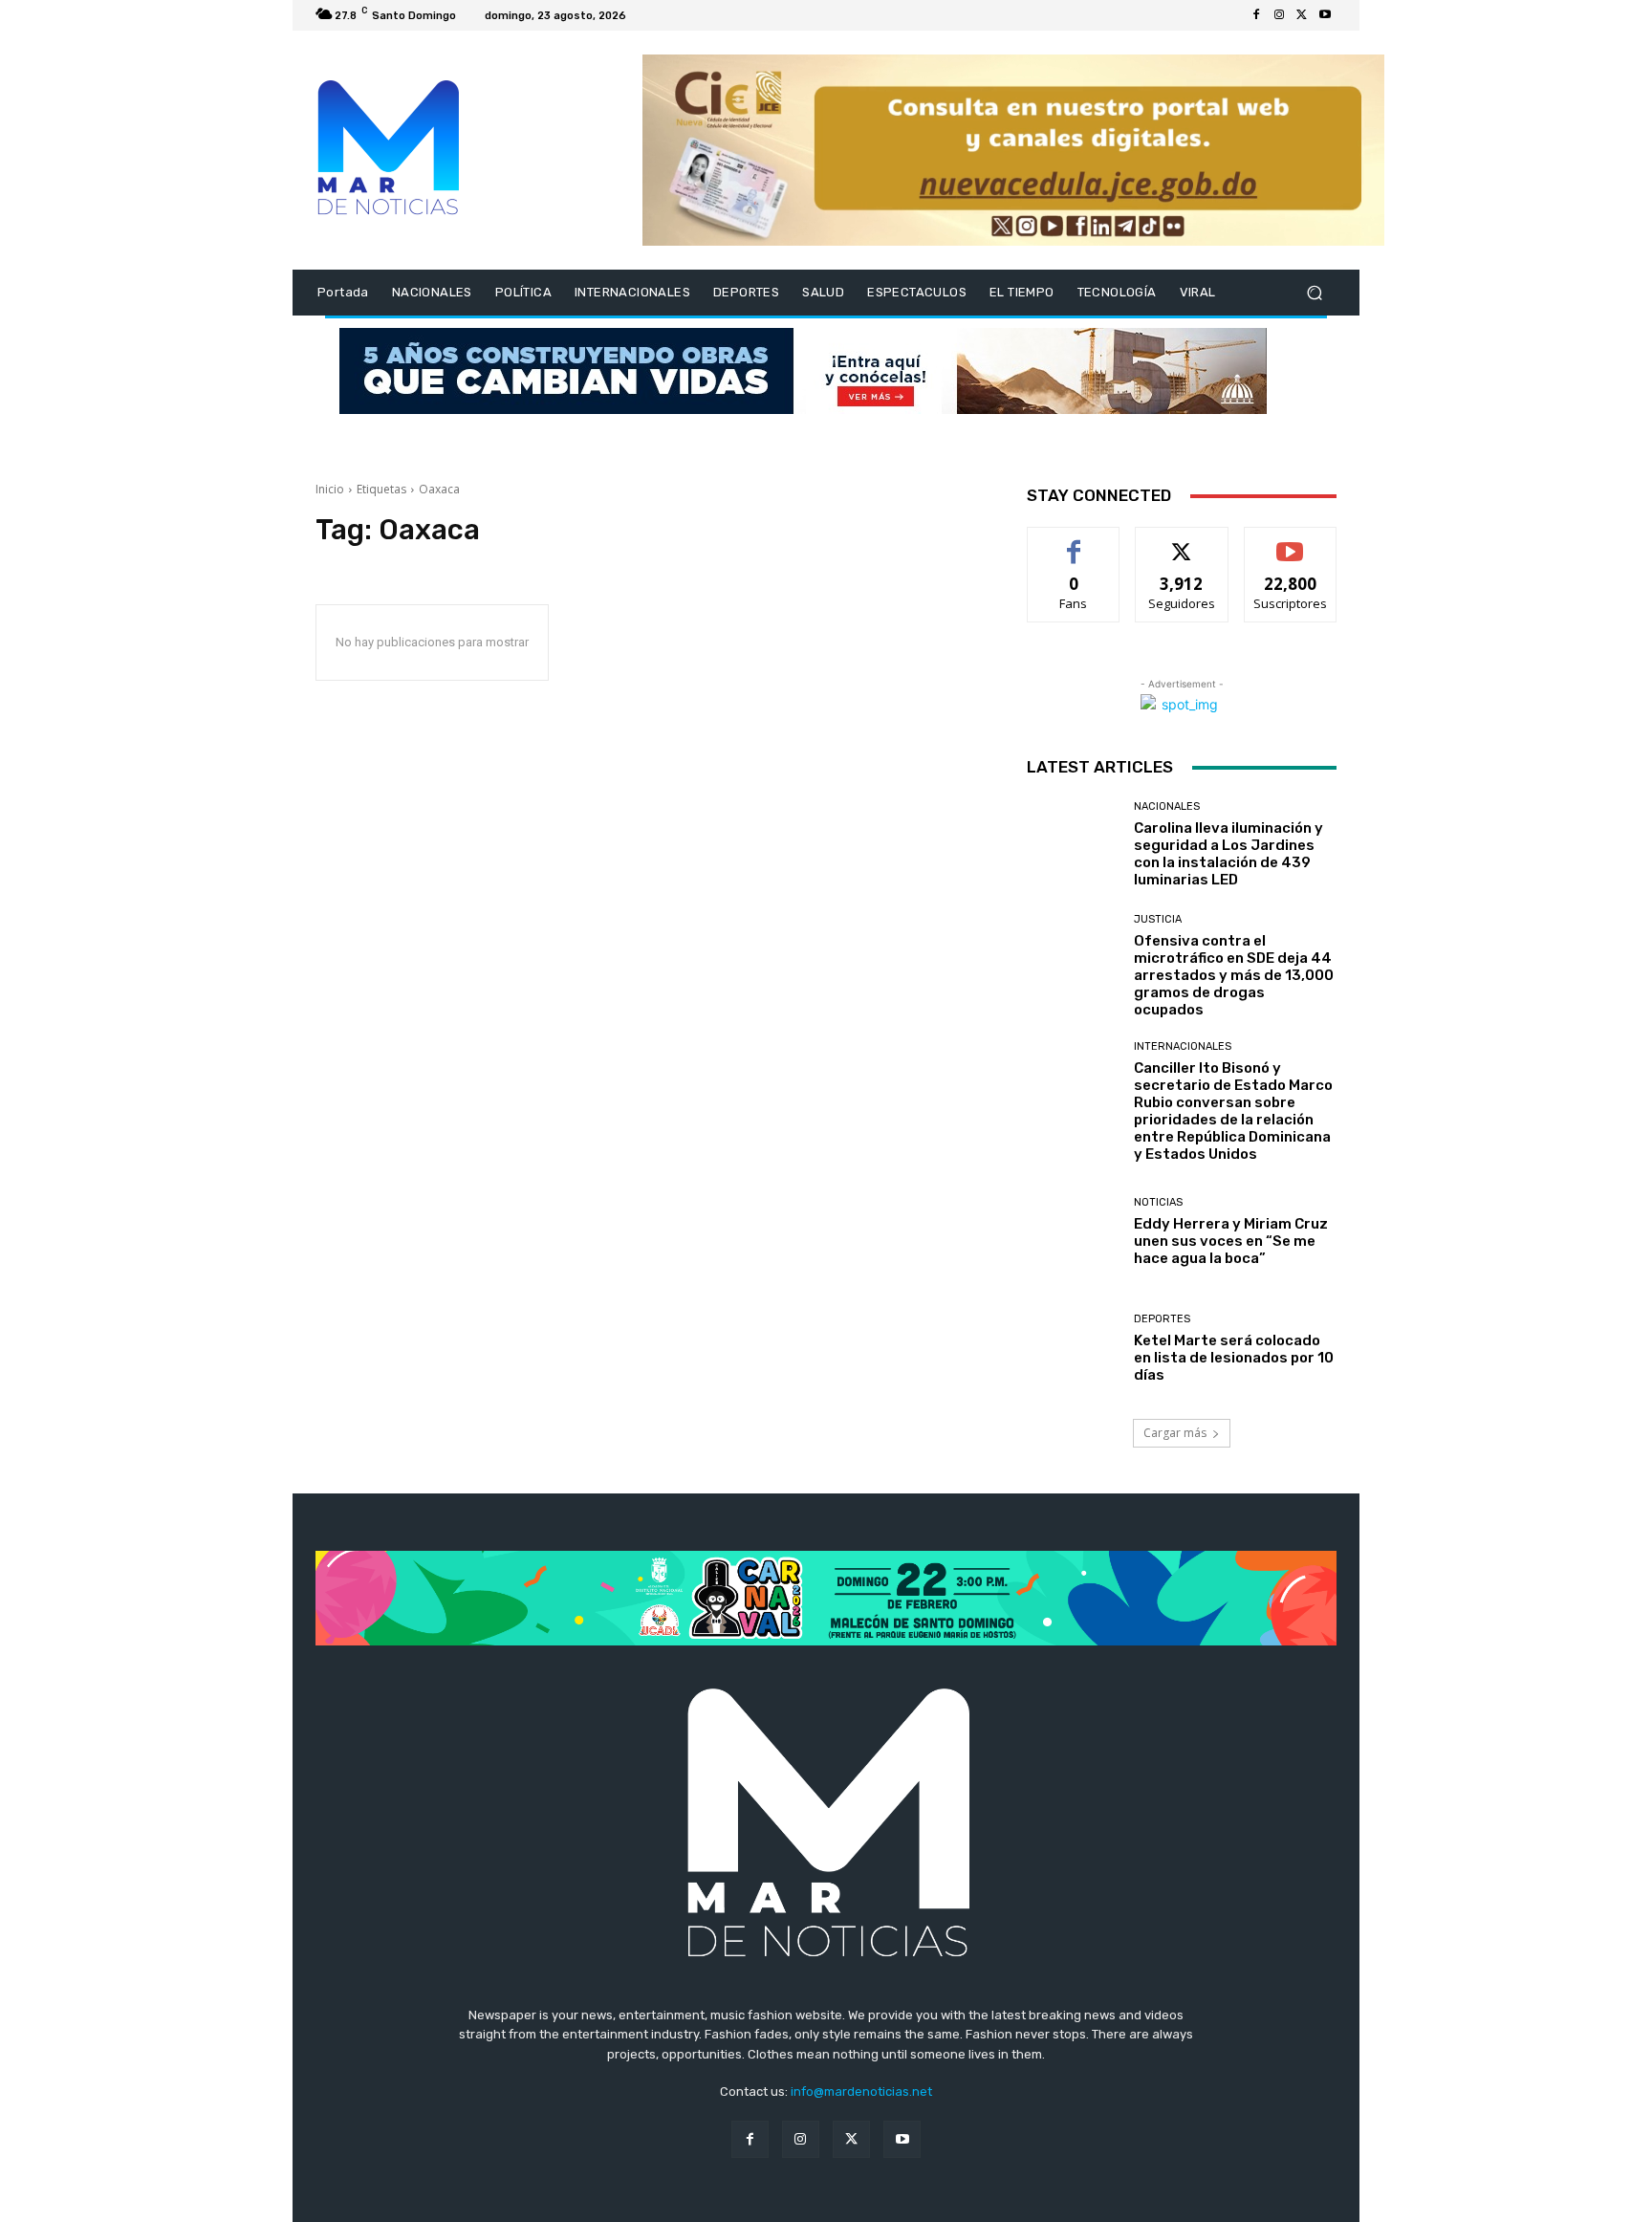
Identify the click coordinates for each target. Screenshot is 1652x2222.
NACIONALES (1167, 806)
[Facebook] (1256, 15)
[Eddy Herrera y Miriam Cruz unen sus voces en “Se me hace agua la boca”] (1073, 1232)
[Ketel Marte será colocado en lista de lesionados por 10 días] (1073, 1349)
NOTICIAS (1158, 1202)
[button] (1314, 293)
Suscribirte (1290, 542)
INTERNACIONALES (1183, 1046)
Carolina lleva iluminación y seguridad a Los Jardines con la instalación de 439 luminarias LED (1228, 854)
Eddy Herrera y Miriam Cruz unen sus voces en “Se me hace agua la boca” (1231, 1241)
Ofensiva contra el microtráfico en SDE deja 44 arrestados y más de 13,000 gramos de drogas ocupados (1234, 975)
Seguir (1182, 542)
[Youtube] (1325, 15)
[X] (1302, 15)
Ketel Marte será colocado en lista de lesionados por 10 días (1234, 1358)
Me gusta (1074, 542)
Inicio (330, 489)
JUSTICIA (1158, 919)
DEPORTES (1162, 1319)
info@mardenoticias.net (861, 2091)
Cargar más (1175, 1433)
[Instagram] (1279, 15)
